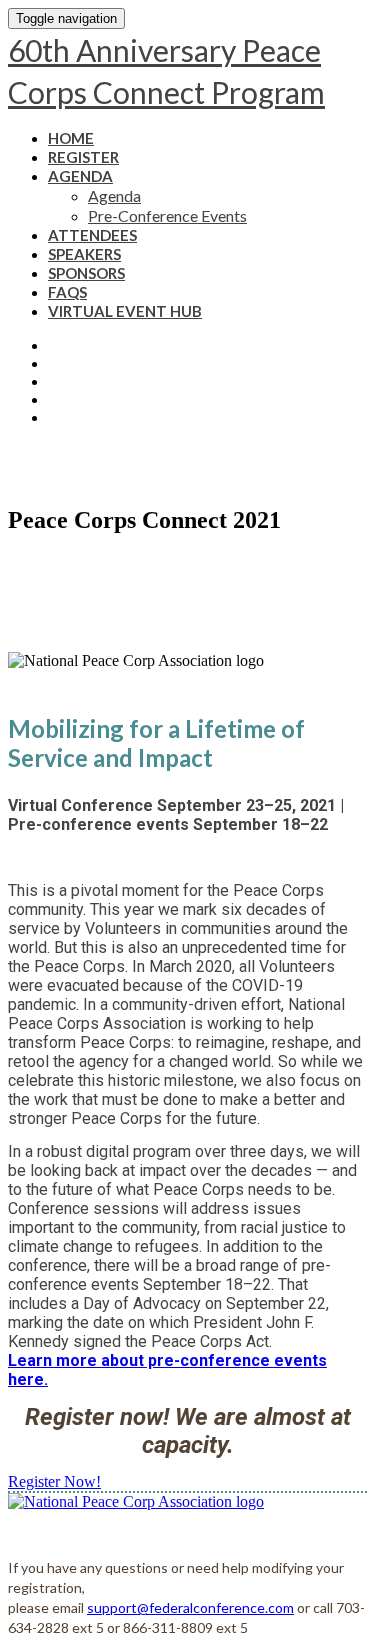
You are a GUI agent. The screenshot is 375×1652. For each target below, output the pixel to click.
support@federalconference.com (190, 1607)
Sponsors (86, 273)
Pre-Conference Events (167, 215)
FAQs (67, 292)
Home (71, 138)
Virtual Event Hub (125, 311)
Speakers (84, 254)
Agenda (80, 176)
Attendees (92, 235)
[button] (54, 1481)
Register (83, 157)
